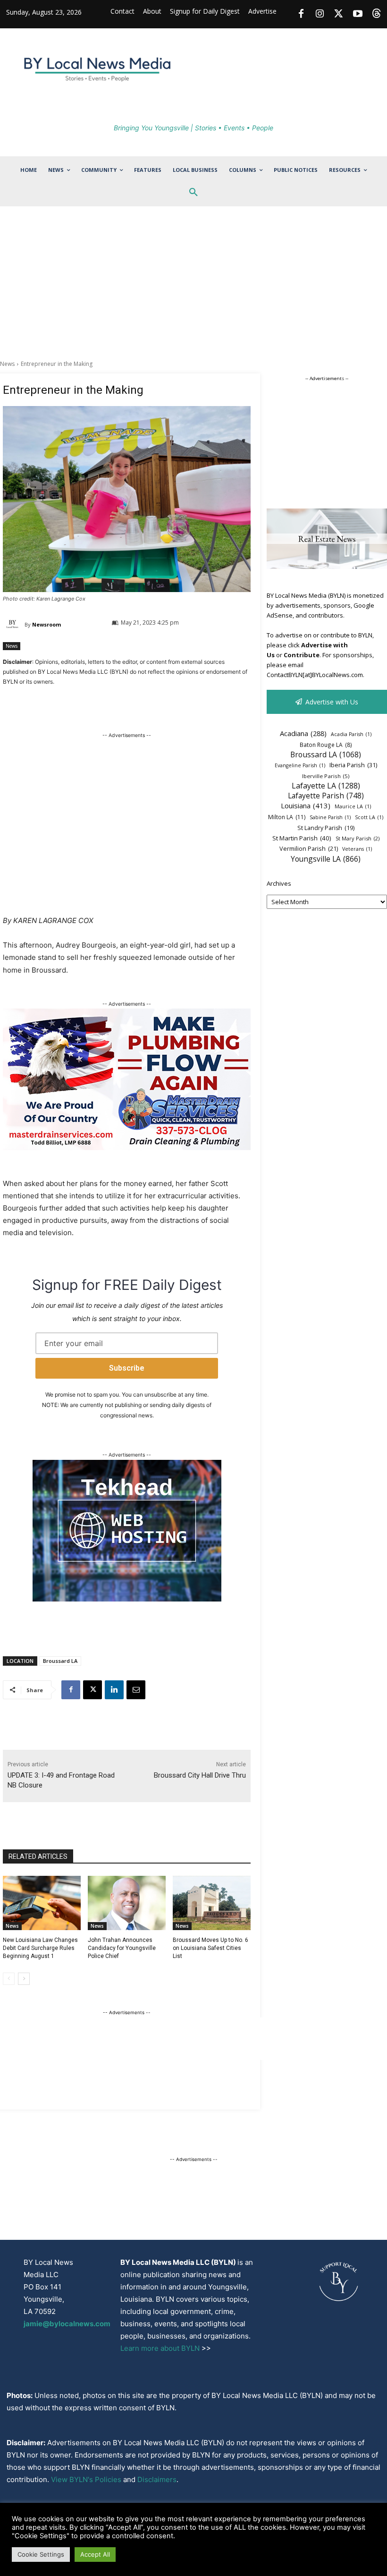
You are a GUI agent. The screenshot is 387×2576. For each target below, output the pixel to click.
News (7, 364)
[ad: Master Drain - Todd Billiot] (127, 1148)
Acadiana (303, 733)
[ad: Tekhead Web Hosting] (127, 1599)
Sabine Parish (330, 817)
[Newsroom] (14, 625)
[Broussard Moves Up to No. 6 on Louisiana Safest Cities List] (212, 1903)
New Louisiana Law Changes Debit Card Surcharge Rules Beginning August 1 (40, 1948)
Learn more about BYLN (160, 2348)
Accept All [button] (95, 2554)
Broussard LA (60, 1661)
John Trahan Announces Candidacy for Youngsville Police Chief (122, 1948)
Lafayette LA (326, 786)
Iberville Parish (326, 776)
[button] (193, 193)
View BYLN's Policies (86, 2479)
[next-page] (24, 1979)
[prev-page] (9, 1979)
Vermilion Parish (309, 848)
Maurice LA (353, 806)
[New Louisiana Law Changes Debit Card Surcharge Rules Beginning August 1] (42, 1903)
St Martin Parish (302, 838)
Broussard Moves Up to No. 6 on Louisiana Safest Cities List (210, 1948)
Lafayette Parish (326, 796)
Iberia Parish (353, 765)
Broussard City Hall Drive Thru (200, 1775)
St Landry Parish (326, 828)
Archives (279, 883)
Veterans (357, 849)
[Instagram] (320, 14)
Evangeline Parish (300, 765)
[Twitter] (339, 14)
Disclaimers (157, 2479)
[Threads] (377, 14)
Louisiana (306, 805)
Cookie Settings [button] (41, 2554)
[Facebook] (301, 14)
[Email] (136, 1690)
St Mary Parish (358, 838)
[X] (93, 1690)
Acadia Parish (351, 734)
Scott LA (369, 817)
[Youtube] (358, 14)
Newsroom (46, 624)
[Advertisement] (193, 289)
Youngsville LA (326, 859)
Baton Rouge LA (326, 745)
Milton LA (287, 817)
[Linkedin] (114, 1690)
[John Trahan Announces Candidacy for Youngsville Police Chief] (127, 1903)
